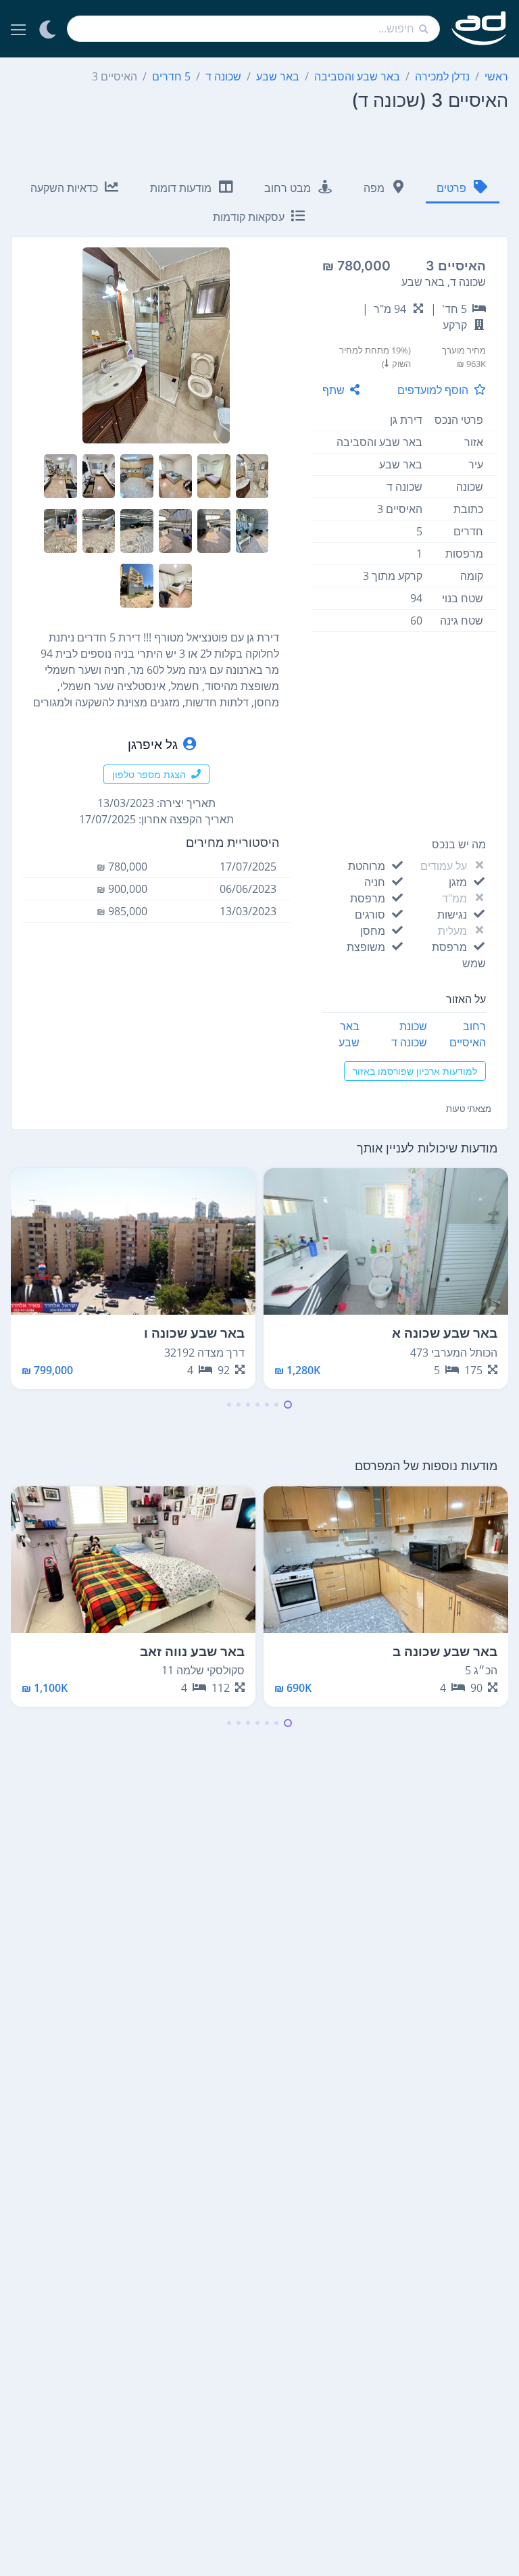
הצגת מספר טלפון (149, 774)
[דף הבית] (479, 29)
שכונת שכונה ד (409, 1034)
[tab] (463, 189)
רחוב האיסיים (468, 1034)
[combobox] (253, 29)
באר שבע (349, 1034)
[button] (288, 1405)
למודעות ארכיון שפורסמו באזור (415, 1071)
